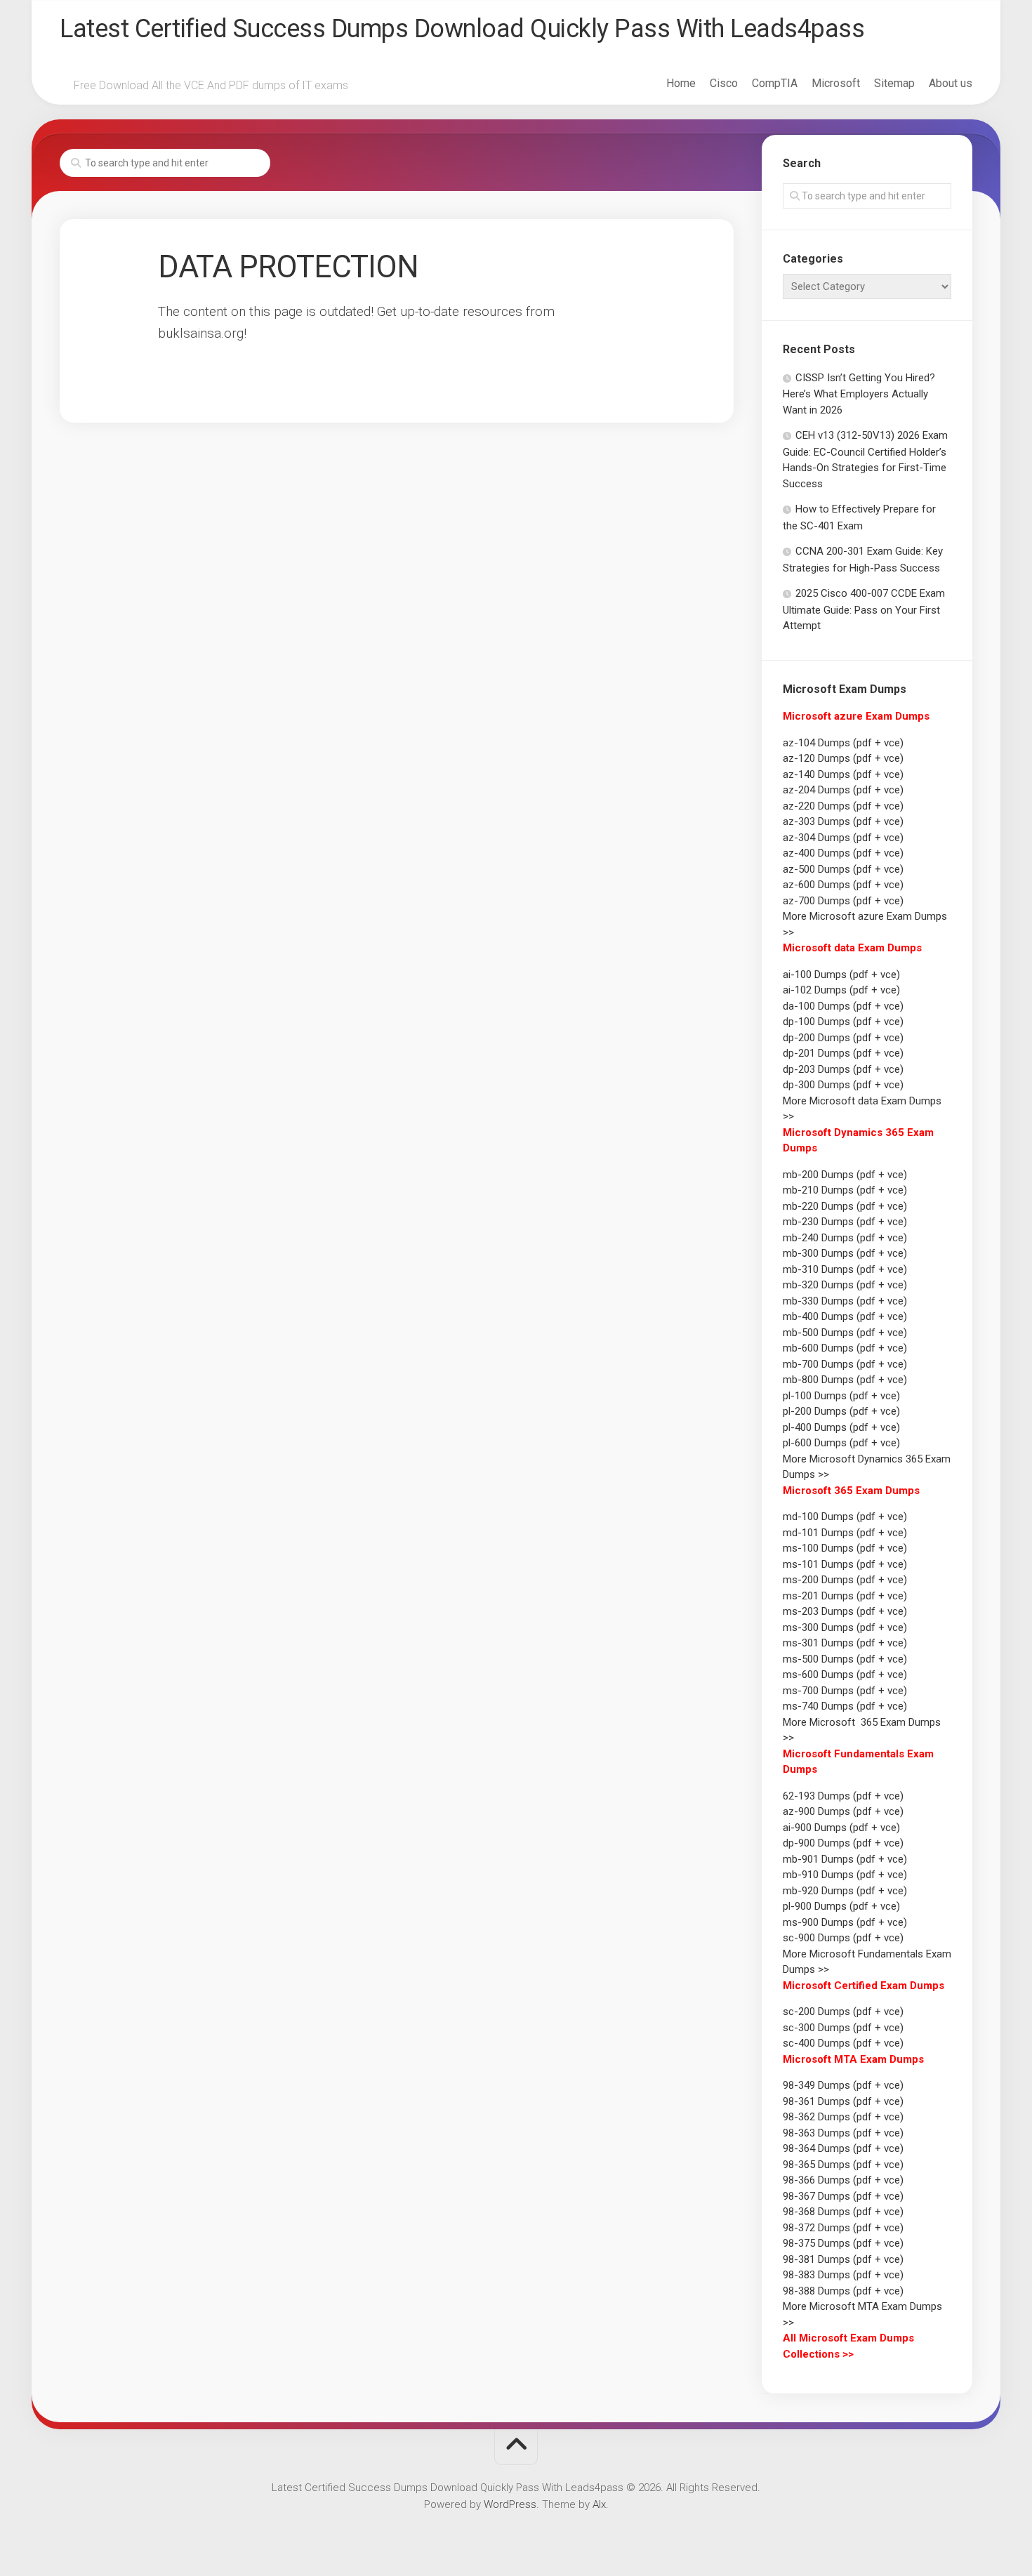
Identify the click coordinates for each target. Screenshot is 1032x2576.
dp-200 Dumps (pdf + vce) (843, 1038)
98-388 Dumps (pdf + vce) (843, 2291)
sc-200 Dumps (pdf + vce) (843, 2012)
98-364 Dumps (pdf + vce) (843, 2148)
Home (681, 83)
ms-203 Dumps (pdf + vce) (845, 1611)
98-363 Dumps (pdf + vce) (843, 2133)
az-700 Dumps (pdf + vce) (843, 901)
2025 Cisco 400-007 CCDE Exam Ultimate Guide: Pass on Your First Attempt (864, 609)
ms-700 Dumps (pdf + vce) (845, 1691)
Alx (599, 2504)
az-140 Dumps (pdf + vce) (843, 774)
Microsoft (836, 83)
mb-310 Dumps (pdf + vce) (845, 1269)
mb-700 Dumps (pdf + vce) (845, 1364)
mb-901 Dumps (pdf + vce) (845, 1859)
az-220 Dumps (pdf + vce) (843, 806)
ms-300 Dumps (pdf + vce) (845, 1627)
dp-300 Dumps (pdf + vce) (843, 1085)
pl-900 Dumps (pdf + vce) (841, 1906)
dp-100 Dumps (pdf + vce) (843, 1022)
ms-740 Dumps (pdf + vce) (845, 1706)
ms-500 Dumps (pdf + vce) (845, 1659)
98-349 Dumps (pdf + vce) (843, 2085)
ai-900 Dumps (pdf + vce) (841, 1828)
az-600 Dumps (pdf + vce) (843, 885)
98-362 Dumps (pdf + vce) (843, 2117)
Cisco (724, 83)
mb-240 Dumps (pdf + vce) (845, 1238)
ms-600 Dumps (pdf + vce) (845, 1675)
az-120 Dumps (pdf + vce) (843, 758)
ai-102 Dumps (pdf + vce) (841, 990)
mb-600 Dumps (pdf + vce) (845, 1348)
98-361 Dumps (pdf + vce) (843, 2101)
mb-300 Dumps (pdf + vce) (845, 1253)
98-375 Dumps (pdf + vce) (843, 2243)
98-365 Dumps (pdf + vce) (843, 2165)
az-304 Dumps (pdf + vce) (843, 838)
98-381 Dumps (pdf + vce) (843, 2259)
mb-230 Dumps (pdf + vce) (845, 1222)
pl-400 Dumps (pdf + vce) (841, 1427)
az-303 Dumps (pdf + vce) (843, 821)
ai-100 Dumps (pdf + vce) (841, 975)
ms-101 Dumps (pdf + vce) (845, 1564)
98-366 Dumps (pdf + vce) (843, 2180)
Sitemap (894, 83)
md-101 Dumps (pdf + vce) (845, 1533)
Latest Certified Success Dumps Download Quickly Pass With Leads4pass (462, 29)
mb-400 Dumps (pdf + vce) (845, 1316)
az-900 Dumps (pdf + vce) (843, 1811)
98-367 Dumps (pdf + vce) (843, 2196)
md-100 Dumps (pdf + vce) (845, 1517)
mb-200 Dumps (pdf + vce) (845, 1175)
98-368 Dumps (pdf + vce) (843, 2212)
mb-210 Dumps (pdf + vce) (845, 1190)
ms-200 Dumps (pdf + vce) (845, 1580)
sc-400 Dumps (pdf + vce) (843, 2043)
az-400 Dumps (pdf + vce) (843, 853)
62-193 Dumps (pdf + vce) (843, 1796)
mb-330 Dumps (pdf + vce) (845, 1301)
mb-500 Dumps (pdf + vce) (845, 1333)
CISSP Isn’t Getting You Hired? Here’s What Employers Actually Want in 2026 (859, 394)
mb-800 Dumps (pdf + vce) (845, 1380)
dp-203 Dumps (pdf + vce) (843, 1069)
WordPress (510, 2504)
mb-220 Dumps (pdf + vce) (845, 1206)
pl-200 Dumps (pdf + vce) (841, 1411)
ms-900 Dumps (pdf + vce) (845, 1922)
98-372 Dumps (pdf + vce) (843, 2228)
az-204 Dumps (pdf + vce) (843, 790)
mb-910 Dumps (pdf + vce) (845, 1875)
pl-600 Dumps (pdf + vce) (841, 1443)
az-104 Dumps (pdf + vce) (843, 743)
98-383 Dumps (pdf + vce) (843, 2275)
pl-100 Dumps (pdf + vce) (841, 1396)
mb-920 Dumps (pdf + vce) (845, 1891)
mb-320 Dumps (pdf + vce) (845, 1285)
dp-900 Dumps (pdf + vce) (843, 1843)
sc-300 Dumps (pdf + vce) (843, 2028)
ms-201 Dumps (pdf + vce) (845, 1596)
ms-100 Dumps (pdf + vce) (845, 1548)
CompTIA (775, 83)
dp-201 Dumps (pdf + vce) (843, 1053)
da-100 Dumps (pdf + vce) (843, 1006)
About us (951, 83)
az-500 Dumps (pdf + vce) (843, 869)
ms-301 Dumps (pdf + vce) (845, 1643)
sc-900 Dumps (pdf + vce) (843, 1938)
